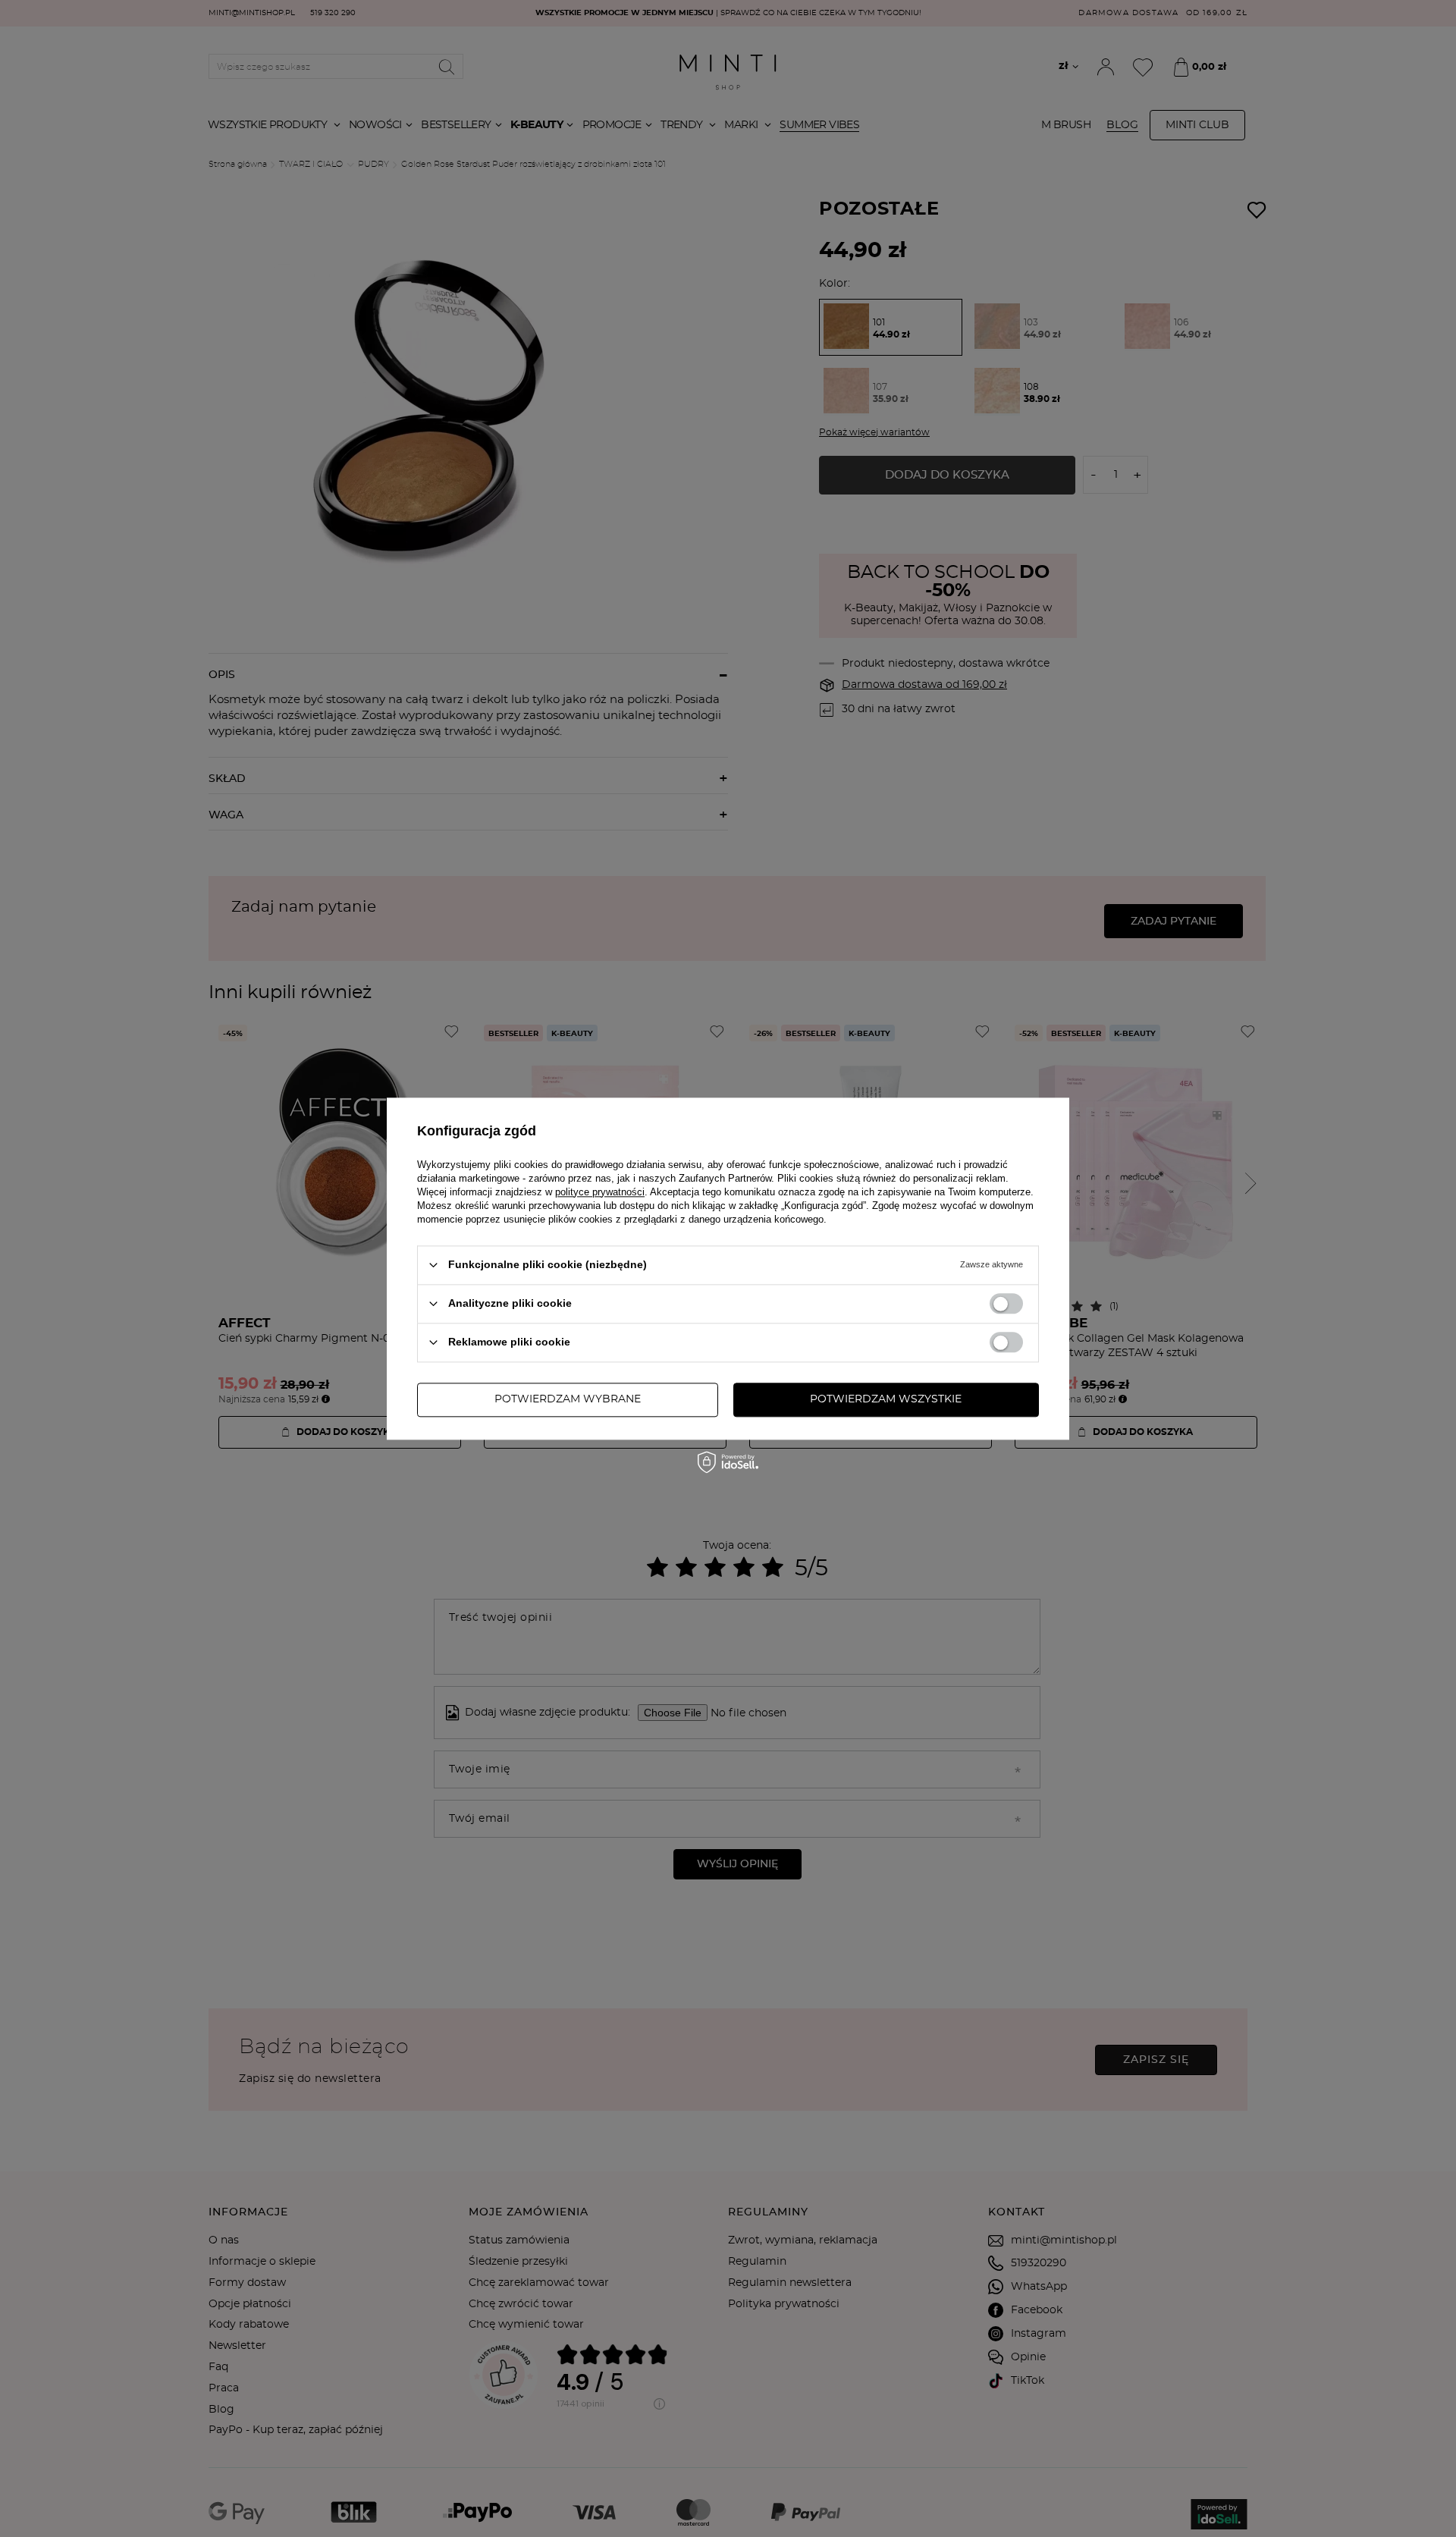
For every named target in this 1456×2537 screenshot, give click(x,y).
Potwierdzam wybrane (568, 1399)
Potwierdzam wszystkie (886, 1399)
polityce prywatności (600, 1192)
